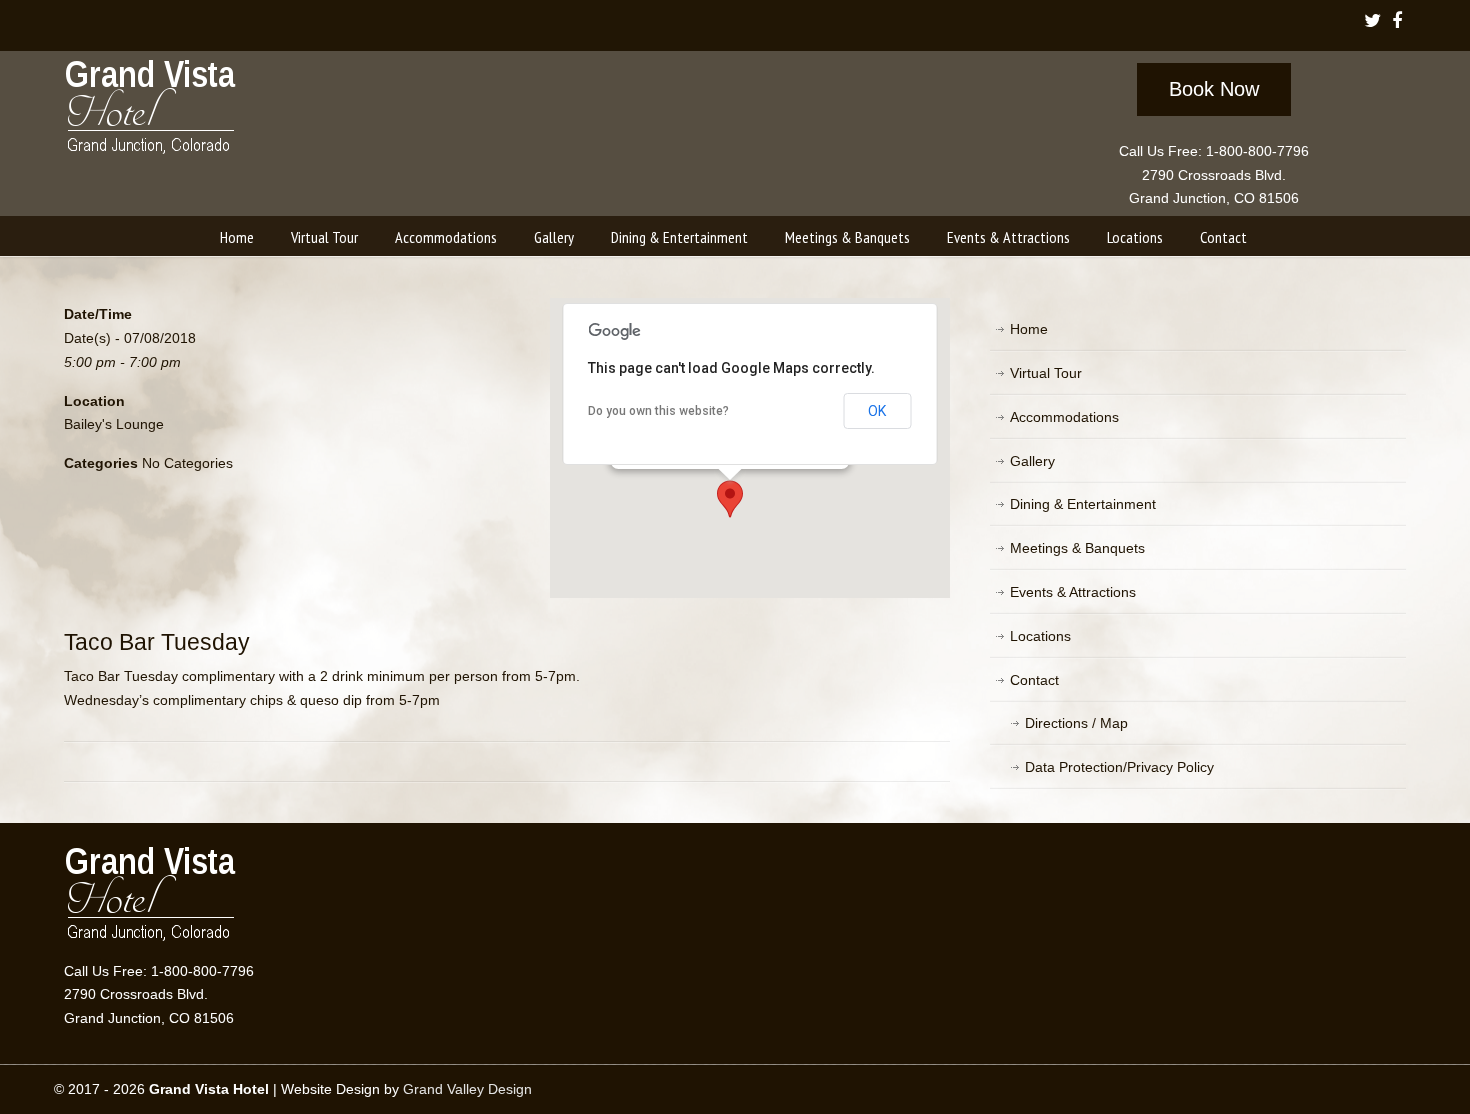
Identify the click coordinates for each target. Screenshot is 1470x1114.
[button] (730, 499)
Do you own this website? (658, 411)
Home (1029, 329)
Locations (1040, 636)
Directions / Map (1076, 723)
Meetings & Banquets (1077, 548)
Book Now (1214, 89)
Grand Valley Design (467, 1089)
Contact (1034, 680)
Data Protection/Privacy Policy (1119, 767)
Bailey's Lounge (114, 424)
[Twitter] (1372, 22)
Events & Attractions (1073, 592)
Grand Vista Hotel (151, 111)
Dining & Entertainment (1083, 504)
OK (877, 411)
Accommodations (1064, 417)
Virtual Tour (1046, 373)
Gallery (1032, 461)
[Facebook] (1397, 22)
